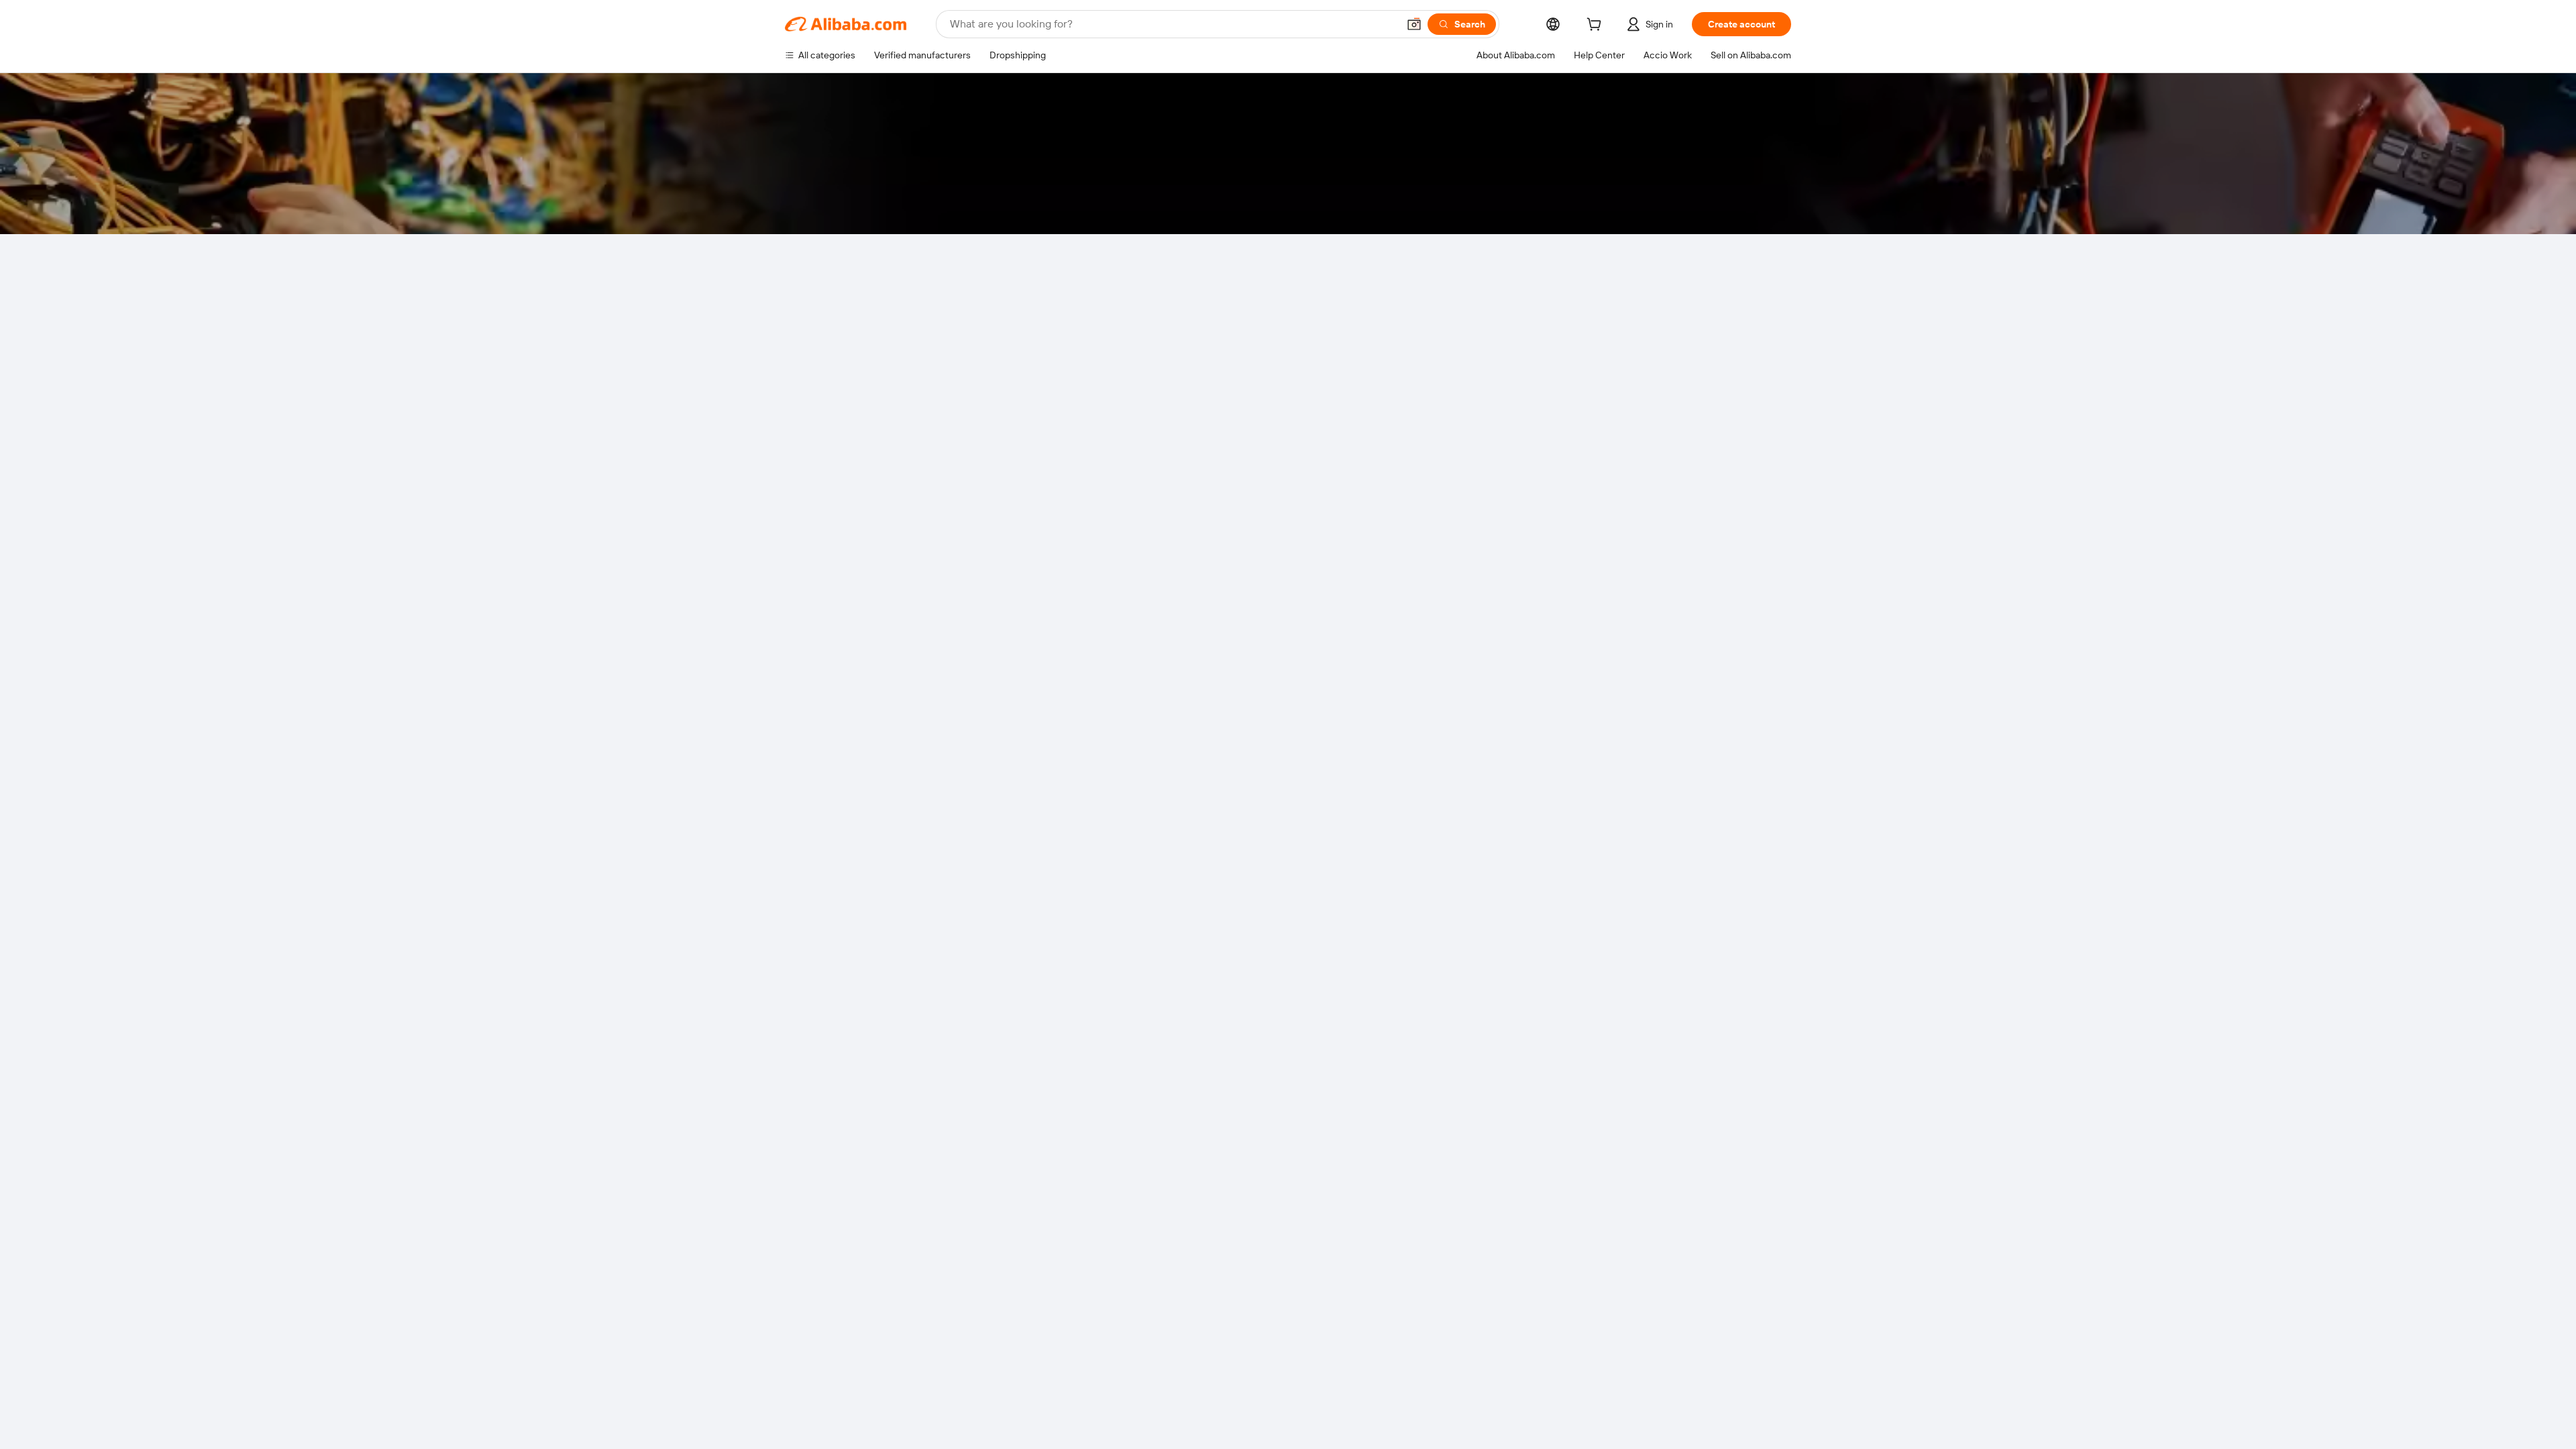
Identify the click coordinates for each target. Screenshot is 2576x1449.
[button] (1414, 24)
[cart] (1597, 26)
